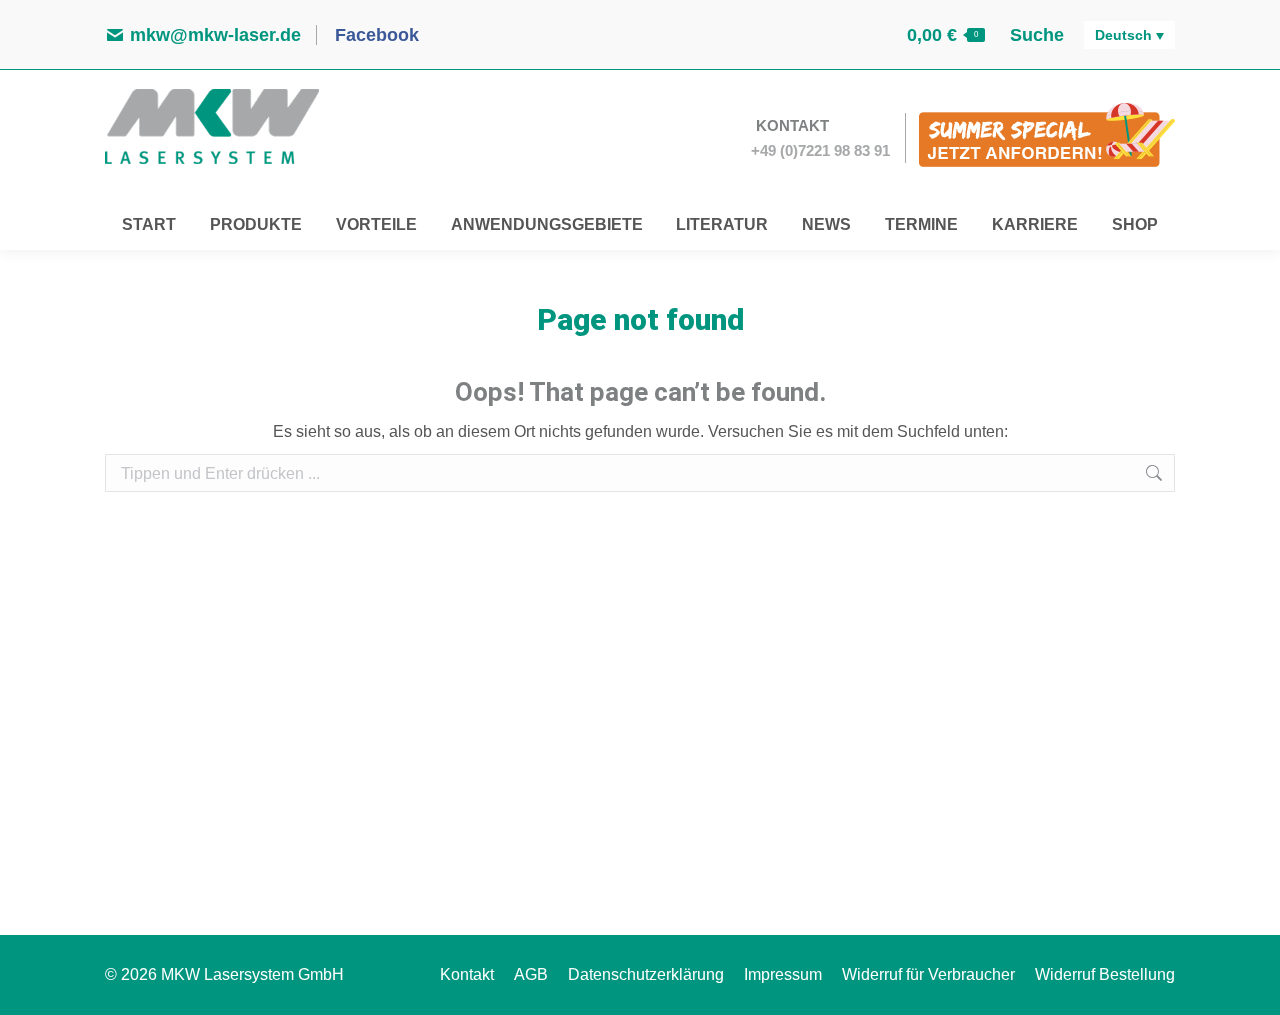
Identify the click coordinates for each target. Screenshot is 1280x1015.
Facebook (374, 35)
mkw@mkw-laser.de (215, 35)
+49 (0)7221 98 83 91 (820, 150)
